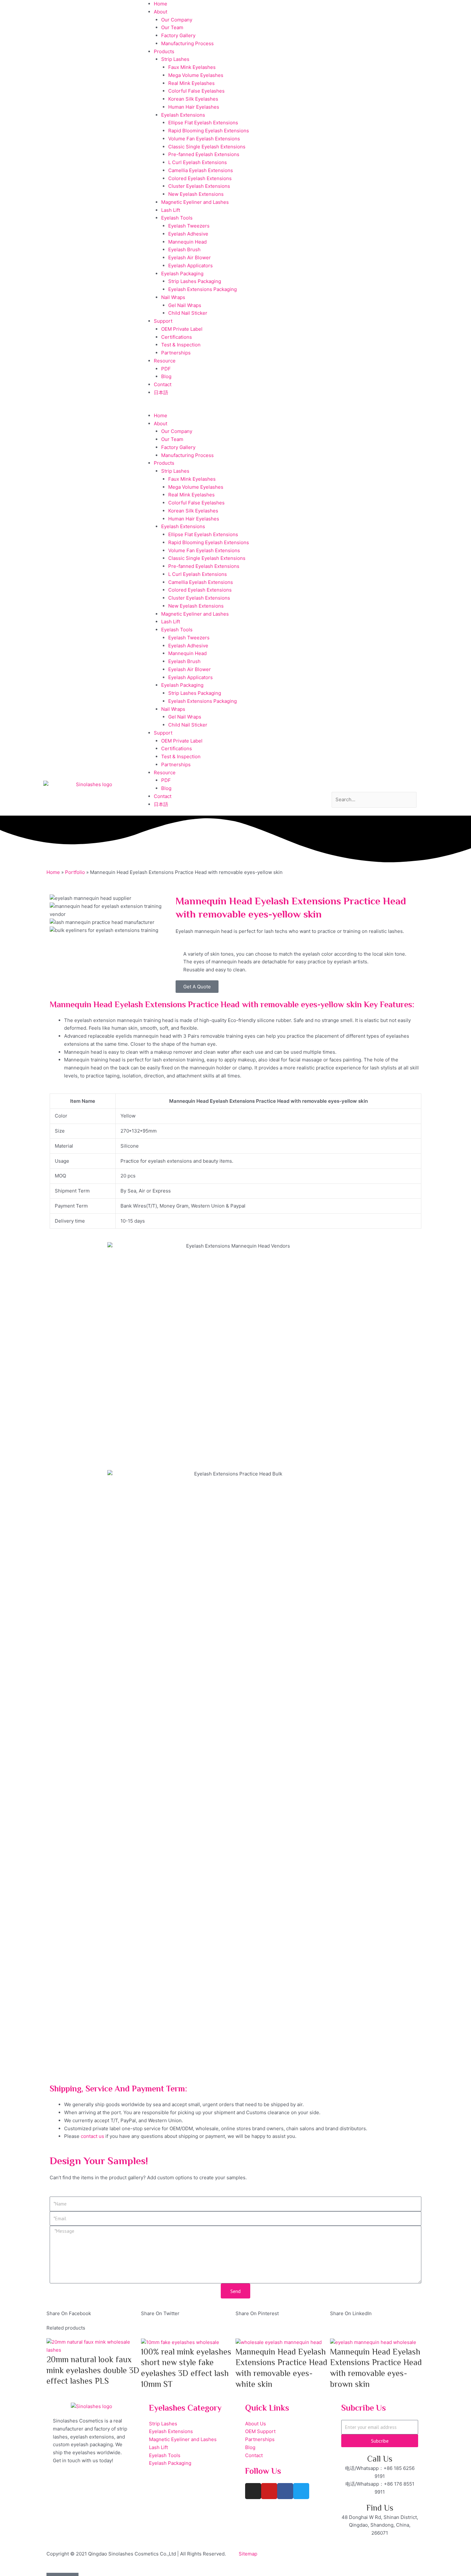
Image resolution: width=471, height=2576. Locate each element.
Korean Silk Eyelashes (193, 99)
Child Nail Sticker (188, 313)
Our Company (177, 20)
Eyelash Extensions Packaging (202, 289)
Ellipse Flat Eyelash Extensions (203, 123)
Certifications (177, 337)
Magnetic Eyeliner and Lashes (195, 202)
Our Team (172, 27)
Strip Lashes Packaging (195, 281)
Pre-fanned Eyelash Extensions (204, 154)
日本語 (161, 392)
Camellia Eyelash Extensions (201, 170)
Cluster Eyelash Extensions (199, 186)
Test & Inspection (181, 345)
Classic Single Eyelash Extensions (207, 147)
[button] (235, 408)
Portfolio (75, 872)
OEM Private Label (182, 329)
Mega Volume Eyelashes (196, 75)
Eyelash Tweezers (189, 226)
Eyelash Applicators (190, 266)
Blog (166, 376)
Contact (163, 384)
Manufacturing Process (187, 43)
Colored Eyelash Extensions (200, 178)
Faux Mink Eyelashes (192, 67)
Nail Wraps (173, 297)
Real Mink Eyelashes (191, 83)
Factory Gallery (178, 35)
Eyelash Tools (177, 218)
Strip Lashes (175, 59)
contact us (92, 2136)
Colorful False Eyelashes (196, 91)
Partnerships (176, 353)
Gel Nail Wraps (185, 305)
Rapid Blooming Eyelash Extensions (209, 131)
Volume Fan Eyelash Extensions (204, 139)
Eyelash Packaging (182, 274)
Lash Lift (171, 210)
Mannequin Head (187, 242)
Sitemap (248, 2554)
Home (161, 4)
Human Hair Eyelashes (194, 107)
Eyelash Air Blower (190, 258)
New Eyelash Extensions (196, 194)
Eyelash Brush (184, 249)
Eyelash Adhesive (188, 234)
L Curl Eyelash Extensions (198, 162)
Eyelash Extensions (183, 115)
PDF (166, 369)
